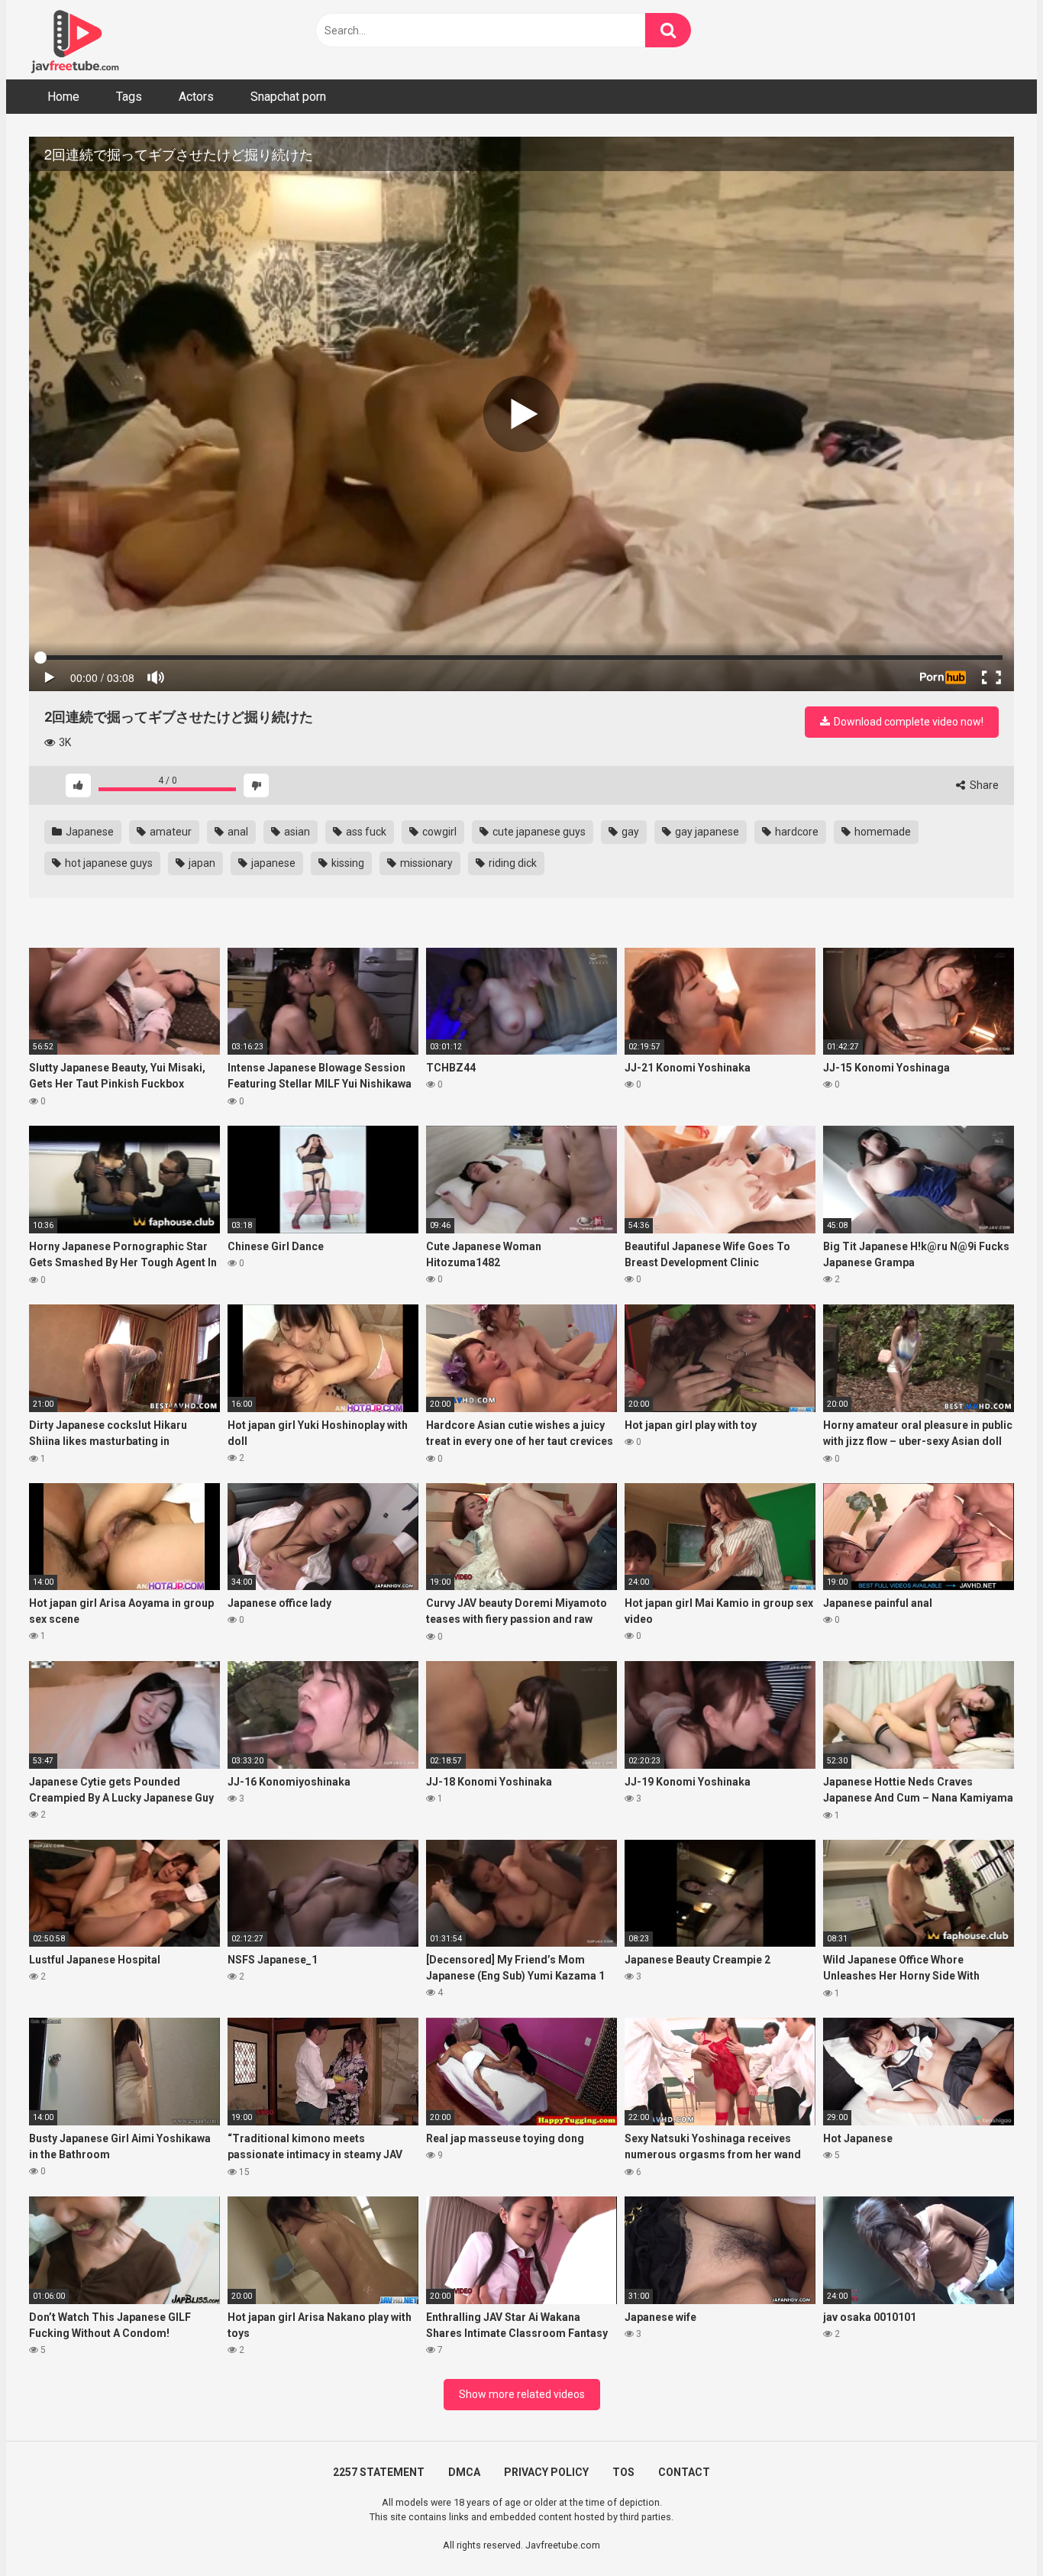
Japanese (89, 832)
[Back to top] (992, 2530)
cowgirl (438, 832)
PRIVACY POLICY (546, 2472)
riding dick (512, 863)
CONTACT (684, 2472)
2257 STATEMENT (379, 2472)
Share (983, 785)
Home (63, 97)
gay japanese (706, 832)
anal (237, 832)
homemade (882, 832)
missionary (425, 863)
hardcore (796, 832)
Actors (196, 97)
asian (296, 832)
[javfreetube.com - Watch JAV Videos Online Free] (75, 40)
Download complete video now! (907, 722)
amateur (170, 832)
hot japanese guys (108, 863)
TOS (623, 2472)
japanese (272, 863)
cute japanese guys (538, 832)
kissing (347, 863)
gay (629, 832)
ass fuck (365, 832)
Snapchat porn (288, 97)
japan (201, 863)
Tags (129, 97)
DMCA (464, 2472)
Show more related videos (522, 2394)
